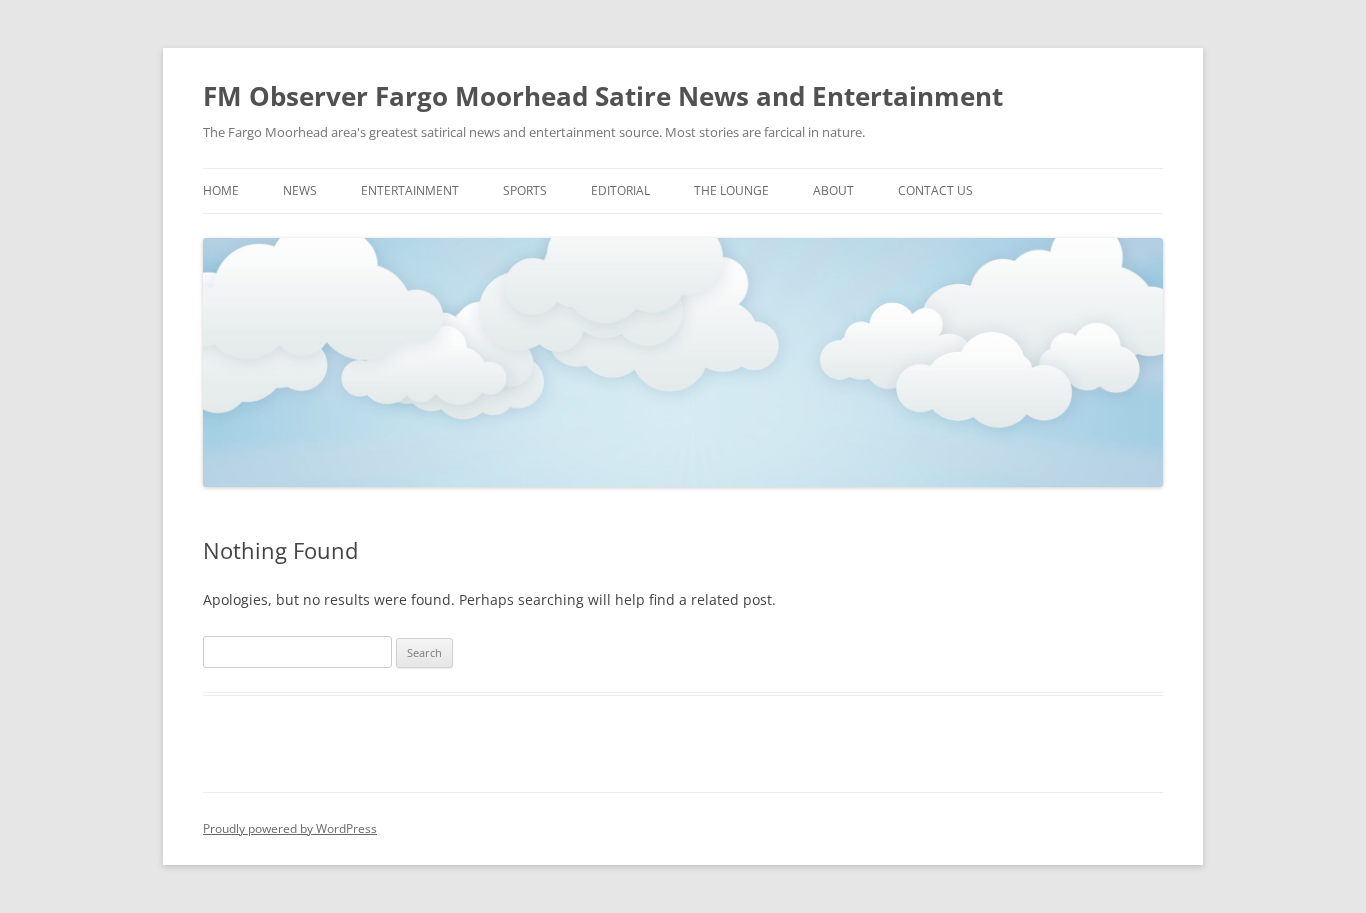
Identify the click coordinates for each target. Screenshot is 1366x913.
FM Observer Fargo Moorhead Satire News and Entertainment (603, 96)
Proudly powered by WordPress (290, 828)
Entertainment (410, 190)
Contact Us (935, 190)
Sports (525, 190)
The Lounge (731, 190)
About (833, 190)
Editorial (620, 190)
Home (221, 190)
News (300, 190)
